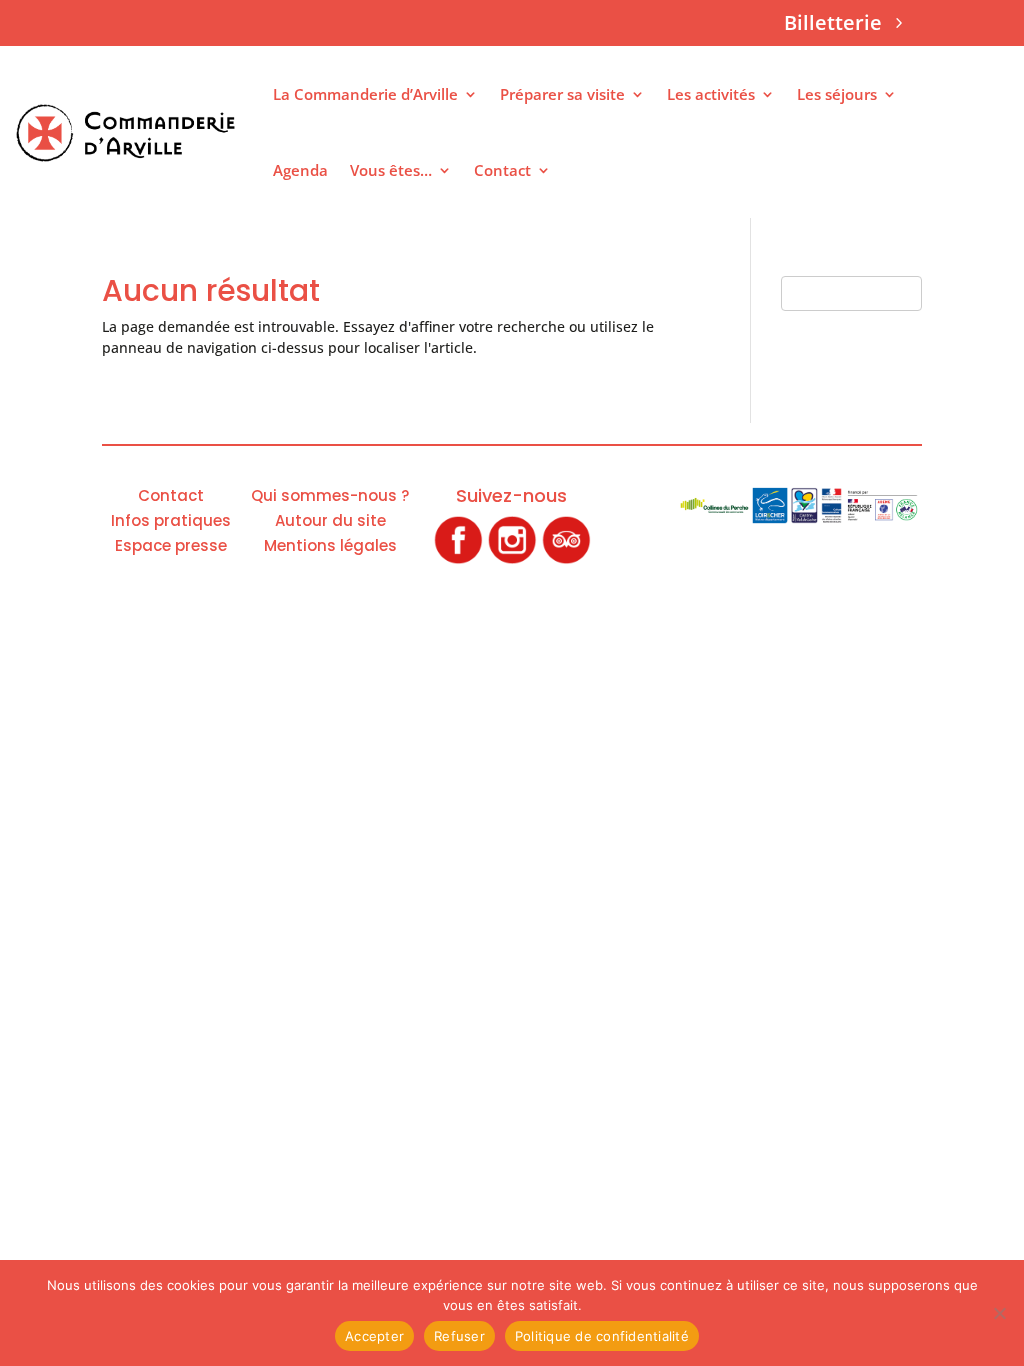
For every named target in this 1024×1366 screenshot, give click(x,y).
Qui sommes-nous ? (330, 495)
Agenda (300, 170)
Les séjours (837, 94)
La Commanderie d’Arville (365, 94)
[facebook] (458, 559)
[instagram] (512, 559)
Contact (502, 170)
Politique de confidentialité (602, 1336)
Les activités (711, 94)
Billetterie (833, 22)
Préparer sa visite (562, 94)
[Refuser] (999, 1313)
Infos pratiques (171, 520)
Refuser (459, 1336)
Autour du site (330, 520)
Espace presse (171, 545)
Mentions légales (330, 545)
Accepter (374, 1336)
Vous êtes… (391, 170)
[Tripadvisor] (566, 559)
